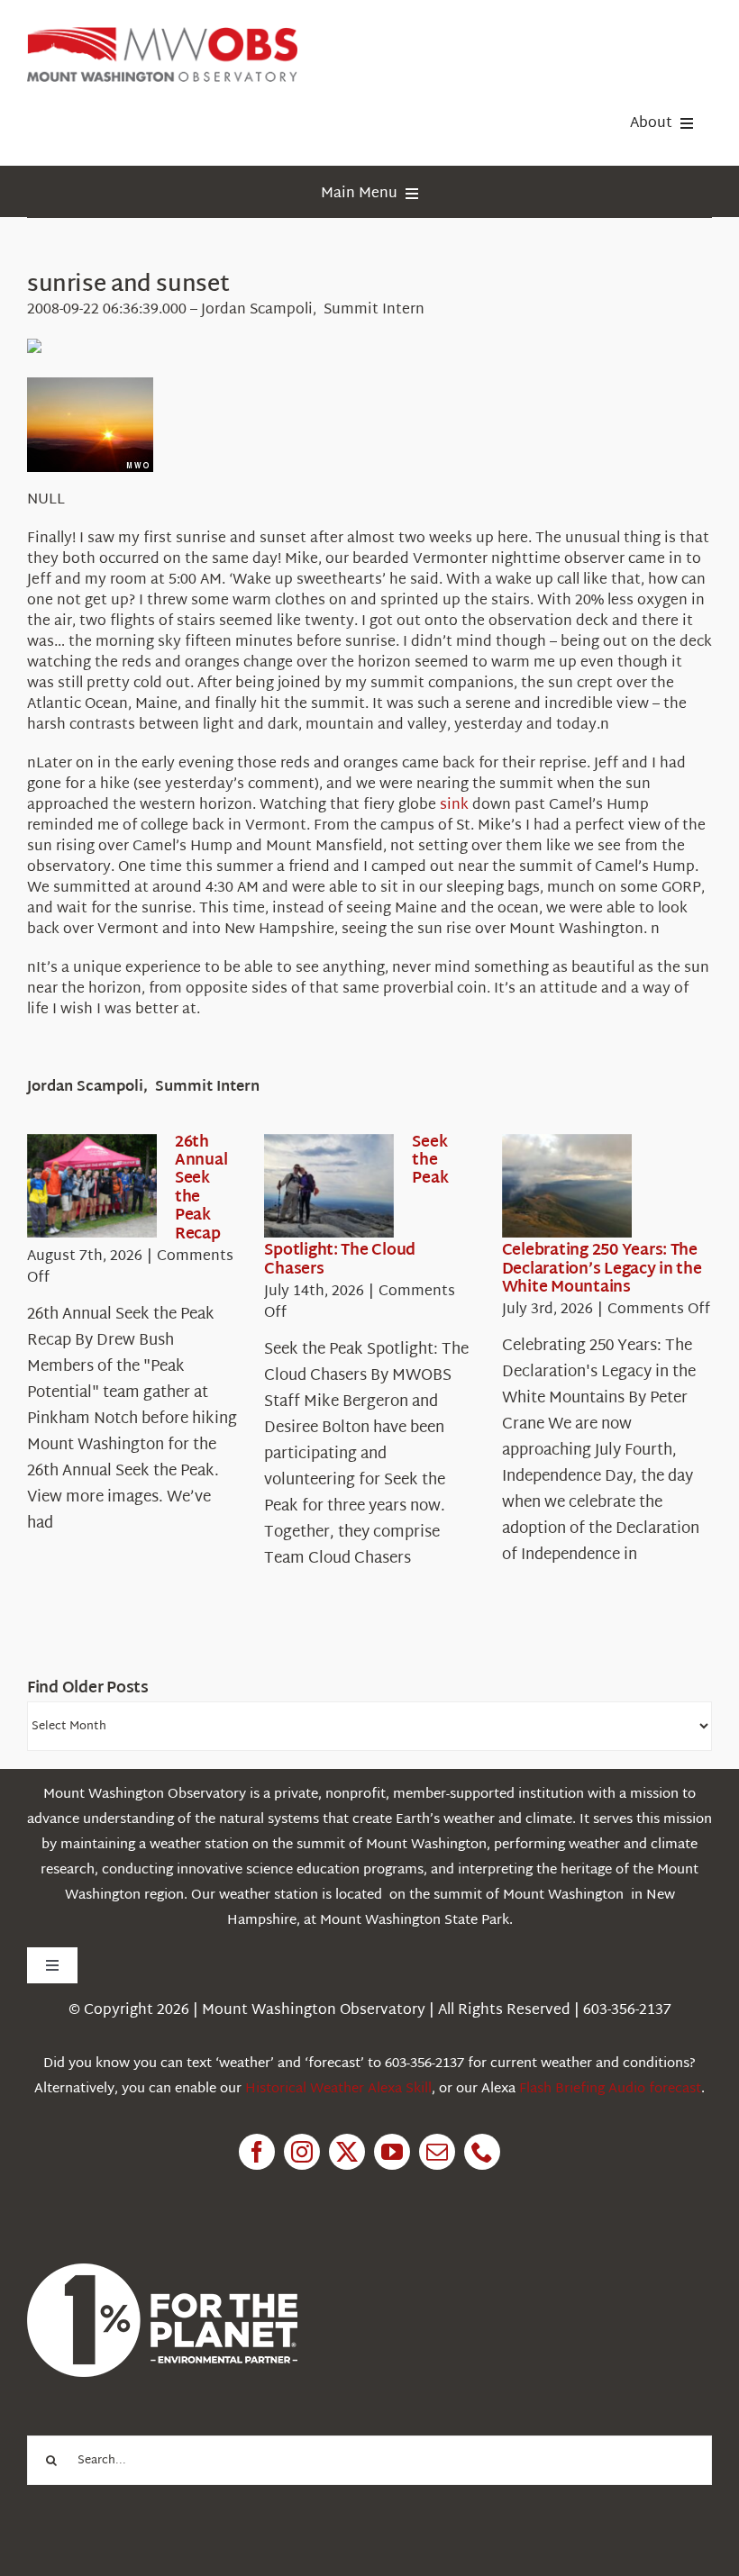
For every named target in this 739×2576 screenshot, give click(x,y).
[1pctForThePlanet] (162, 2271)
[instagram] (302, 2152)
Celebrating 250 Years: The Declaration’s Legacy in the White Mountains (602, 1269)
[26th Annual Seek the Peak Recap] (92, 1186)
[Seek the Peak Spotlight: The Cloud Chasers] (329, 1186)
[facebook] (257, 2152)
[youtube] (392, 2152)
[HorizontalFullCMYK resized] (162, 35)
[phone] (482, 2152)
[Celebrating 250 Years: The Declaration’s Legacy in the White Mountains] (567, 1186)
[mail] (437, 2152)
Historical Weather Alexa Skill (338, 2089)
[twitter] (347, 2152)
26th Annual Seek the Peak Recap (201, 1188)
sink (454, 806)
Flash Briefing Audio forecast (610, 2089)
